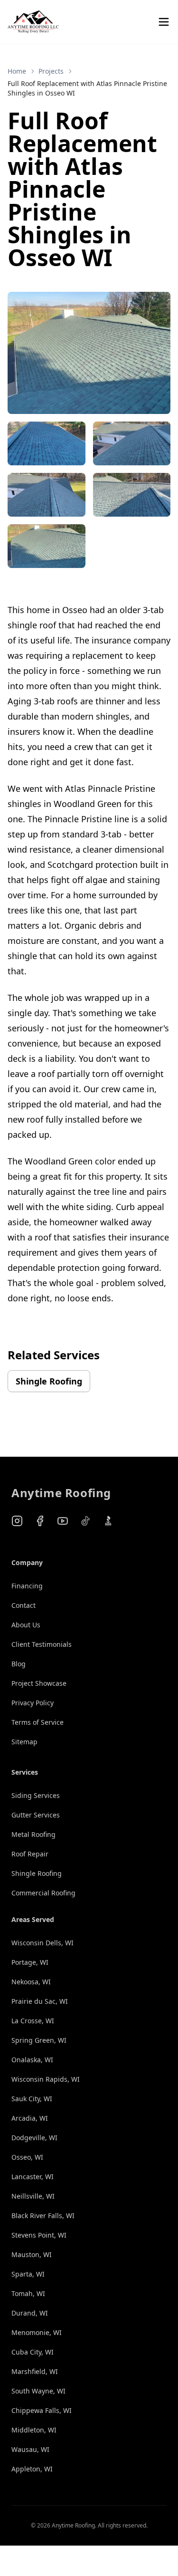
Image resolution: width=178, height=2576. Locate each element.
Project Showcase (39, 1683)
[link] (89, 88)
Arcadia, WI (30, 2118)
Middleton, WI (34, 2430)
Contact (23, 1605)
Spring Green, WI (39, 2040)
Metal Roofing (33, 1834)
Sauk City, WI (32, 2099)
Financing (27, 1586)
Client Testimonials (42, 1644)
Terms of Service (37, 1722)
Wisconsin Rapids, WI (46, 2079)
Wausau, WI (30, 2449)
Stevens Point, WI (39, 2235)
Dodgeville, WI (34, 2138)
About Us (26, 1625)
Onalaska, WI (32, 2060)
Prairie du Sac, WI (40, 2001)
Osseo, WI (27, 2157)
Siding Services (36, 1795)
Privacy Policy (33, 1703)
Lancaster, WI (33, 2177)
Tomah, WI (28, 2293)
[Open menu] (164, 22)
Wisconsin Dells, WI (42, 1943)
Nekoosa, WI (31, 1982)
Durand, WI (30, 2313)
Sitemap (24, 1742)
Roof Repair (30, 1854)
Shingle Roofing (49, 1381)
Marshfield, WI (35, 2371)
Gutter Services (36, 1815)
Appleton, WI (32, 2469)
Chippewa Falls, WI (42, 2410)
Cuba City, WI (33, 2352)
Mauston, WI (32, 2254)
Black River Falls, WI (43, 2216)
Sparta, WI (28, 2274)
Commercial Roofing (43, 1893)
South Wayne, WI (38, 2391)
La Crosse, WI (33, 2021)
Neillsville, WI (33, 2196)
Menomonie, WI (37, 2332)
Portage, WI (30, 1962)
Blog (19, 1664)
